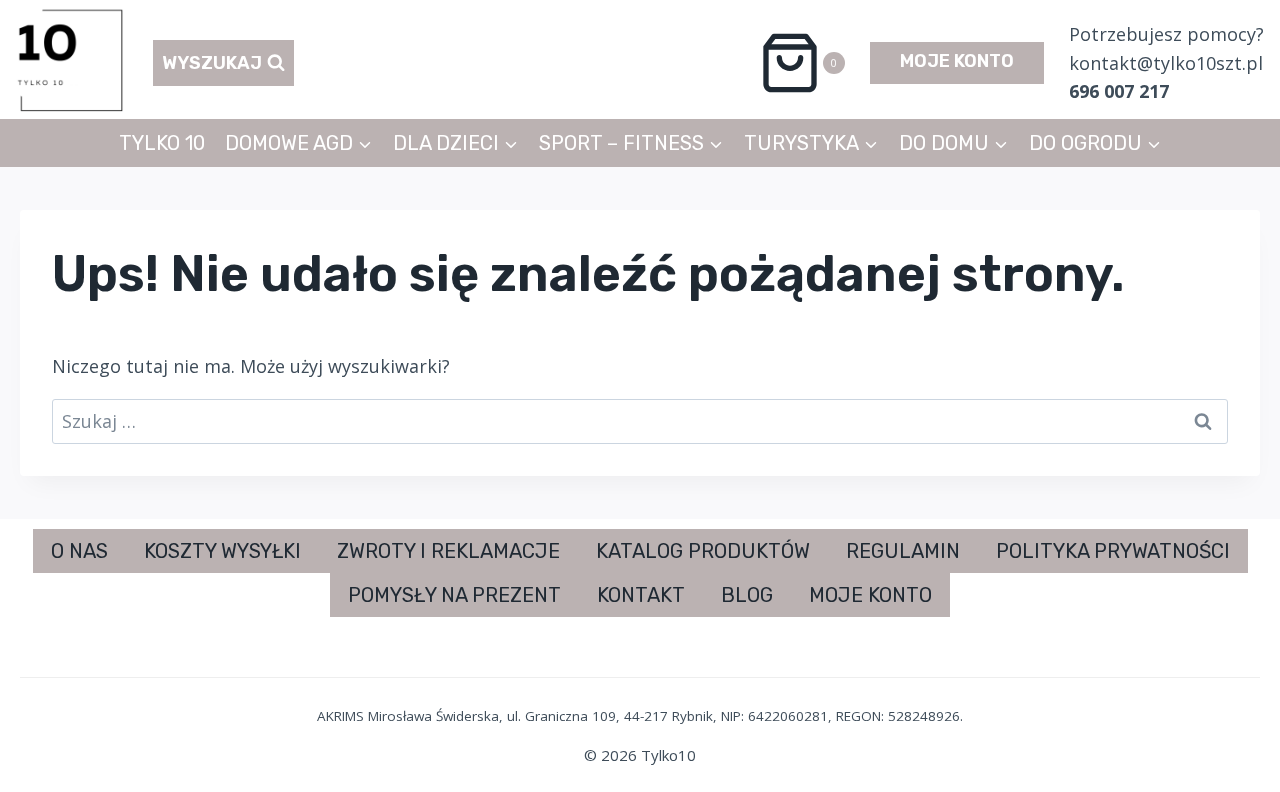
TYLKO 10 (162, 143)
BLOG (747, 595)
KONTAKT (641, 595)
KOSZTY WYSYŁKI (222, 551)
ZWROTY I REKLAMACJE (448, 551)
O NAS (79, 551)
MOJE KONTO (957, 61)
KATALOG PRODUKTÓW (703, 551)
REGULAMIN (903, 551)
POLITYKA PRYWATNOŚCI (1113, 551)
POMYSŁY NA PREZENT (454, 595)
